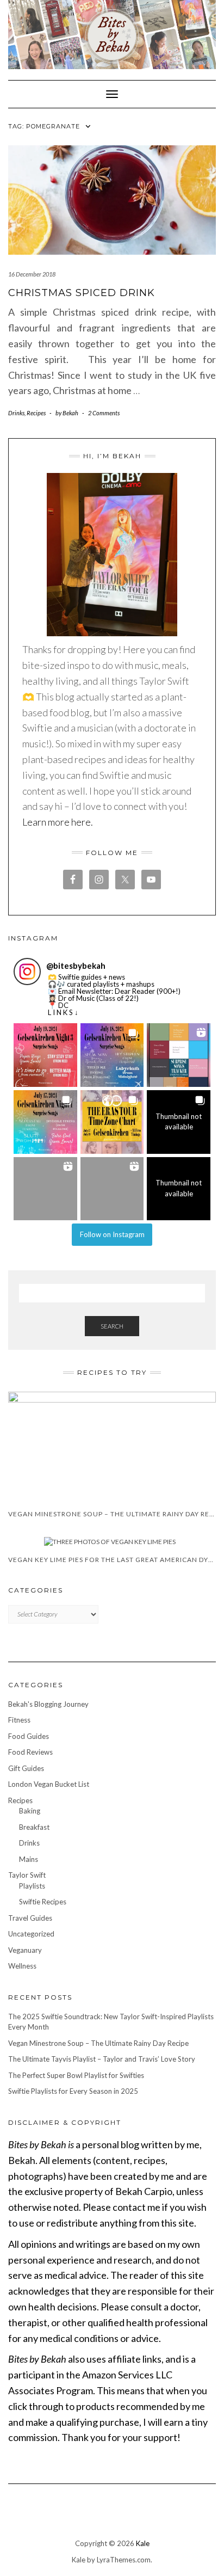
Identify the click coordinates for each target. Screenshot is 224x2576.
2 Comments (104, 413)
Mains (29, 1859)
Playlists (32, 1886)
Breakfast (34, 1827)
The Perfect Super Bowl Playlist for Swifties (76, 2075)
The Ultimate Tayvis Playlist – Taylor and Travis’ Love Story (102, 2059)
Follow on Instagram (112, 1234)
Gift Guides (26, 1768)
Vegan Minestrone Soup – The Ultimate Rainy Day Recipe (98, 2043)
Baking (30, 1811)
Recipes (36, 413)
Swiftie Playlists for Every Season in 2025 (73, 2091)
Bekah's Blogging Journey (48, 1704)
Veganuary (25, 1950)
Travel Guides (30, 1918)
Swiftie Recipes (43, 1902)
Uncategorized (31, 1934)
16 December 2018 (32, 274)
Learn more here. (58, 822)
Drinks (16, 413)
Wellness (22, 1966)
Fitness (19, 1720)
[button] (45, 1055)
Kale (143, 2543)
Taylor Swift (27, 1875)
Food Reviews (30, 1752)
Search (112, 1326)
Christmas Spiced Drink (82, 293)
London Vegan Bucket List (49, 1784)
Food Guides (29, 1736)
